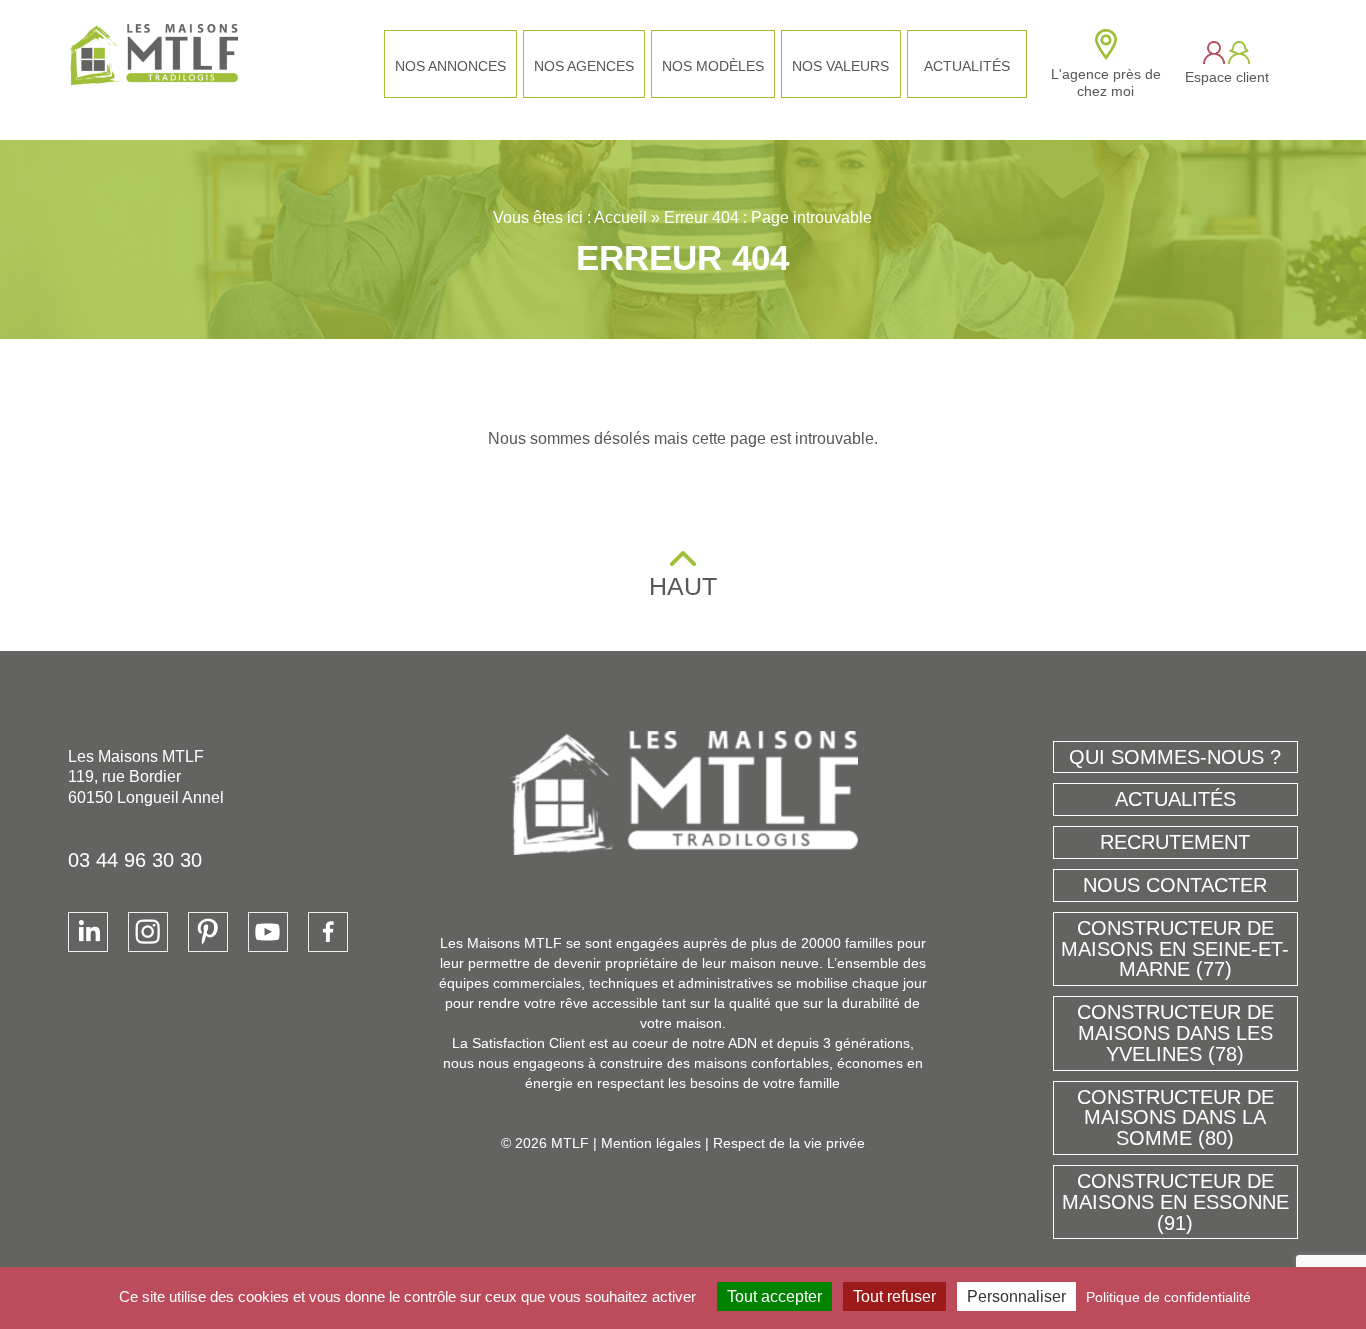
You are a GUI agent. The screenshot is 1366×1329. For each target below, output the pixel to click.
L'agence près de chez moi (1106, 82)
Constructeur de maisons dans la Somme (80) (1175, 1118)
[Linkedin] (88, 932)
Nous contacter (1175, 885)
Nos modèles (713, 66)
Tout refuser (894, 1296)
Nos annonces (450, 66)
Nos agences (584, 66)
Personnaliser (1016, 1296)
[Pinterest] (208, 932)
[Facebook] (328, 932)
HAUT (683, 586)
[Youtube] (268, 932)
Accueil (620, 217)
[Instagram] (148, 932)
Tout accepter (774, 1296)
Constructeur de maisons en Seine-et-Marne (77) (1175, 949)
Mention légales (651, 1143)
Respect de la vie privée (789, 1143)
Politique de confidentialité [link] (1168, 1297)
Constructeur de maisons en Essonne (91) (1175, 1202)
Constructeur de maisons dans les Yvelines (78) (1175, 1033)
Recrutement (1175, 842)
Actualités (967, 66)
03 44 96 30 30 (135, 860)
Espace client (1227, 77)
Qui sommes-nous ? (1175, 757)
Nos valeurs (840, 66)
